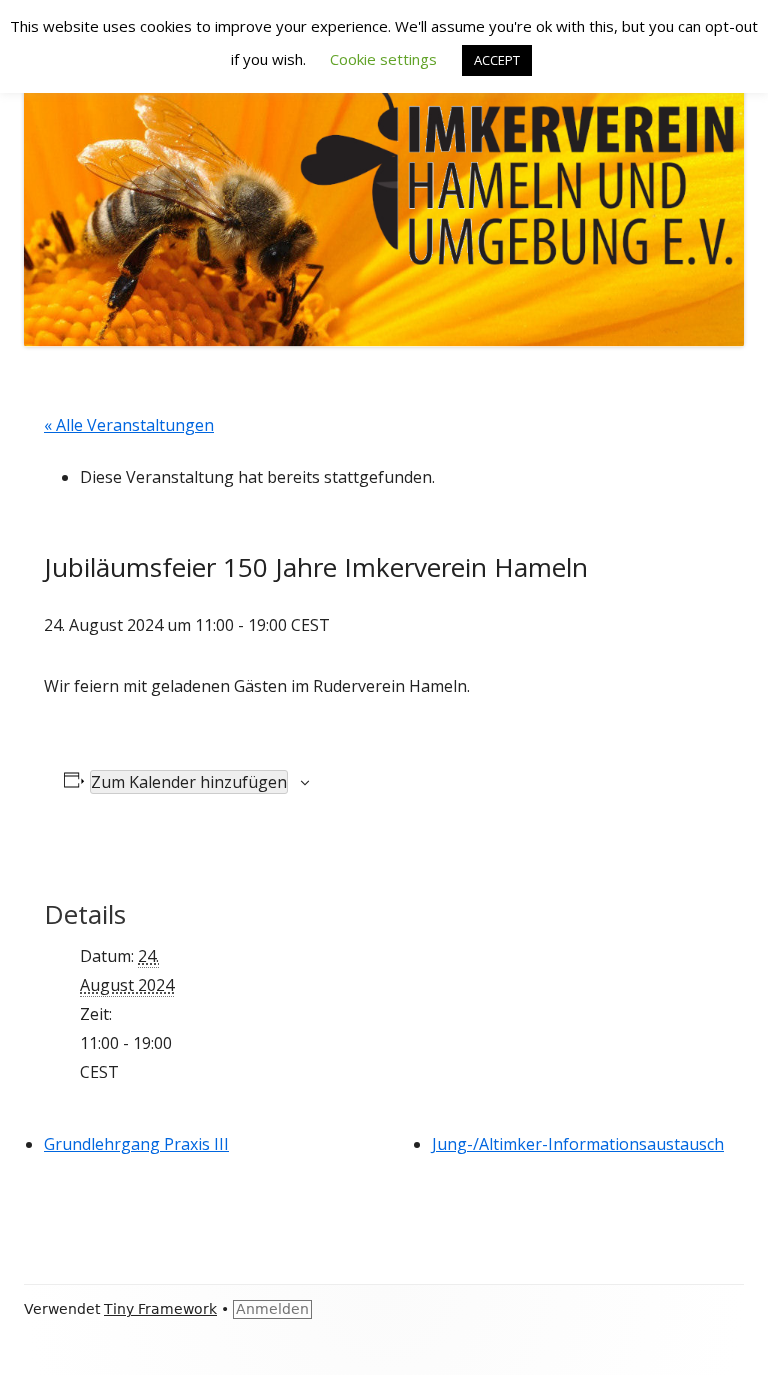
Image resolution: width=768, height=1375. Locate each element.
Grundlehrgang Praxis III (136, 1144)
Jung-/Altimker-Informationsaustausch (578, 1144)
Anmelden (272, 1309)
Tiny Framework (160, 1309)
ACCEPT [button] (497, 60)
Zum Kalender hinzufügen (189, 782)
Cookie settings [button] (383, 59)
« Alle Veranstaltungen (129, 425)
